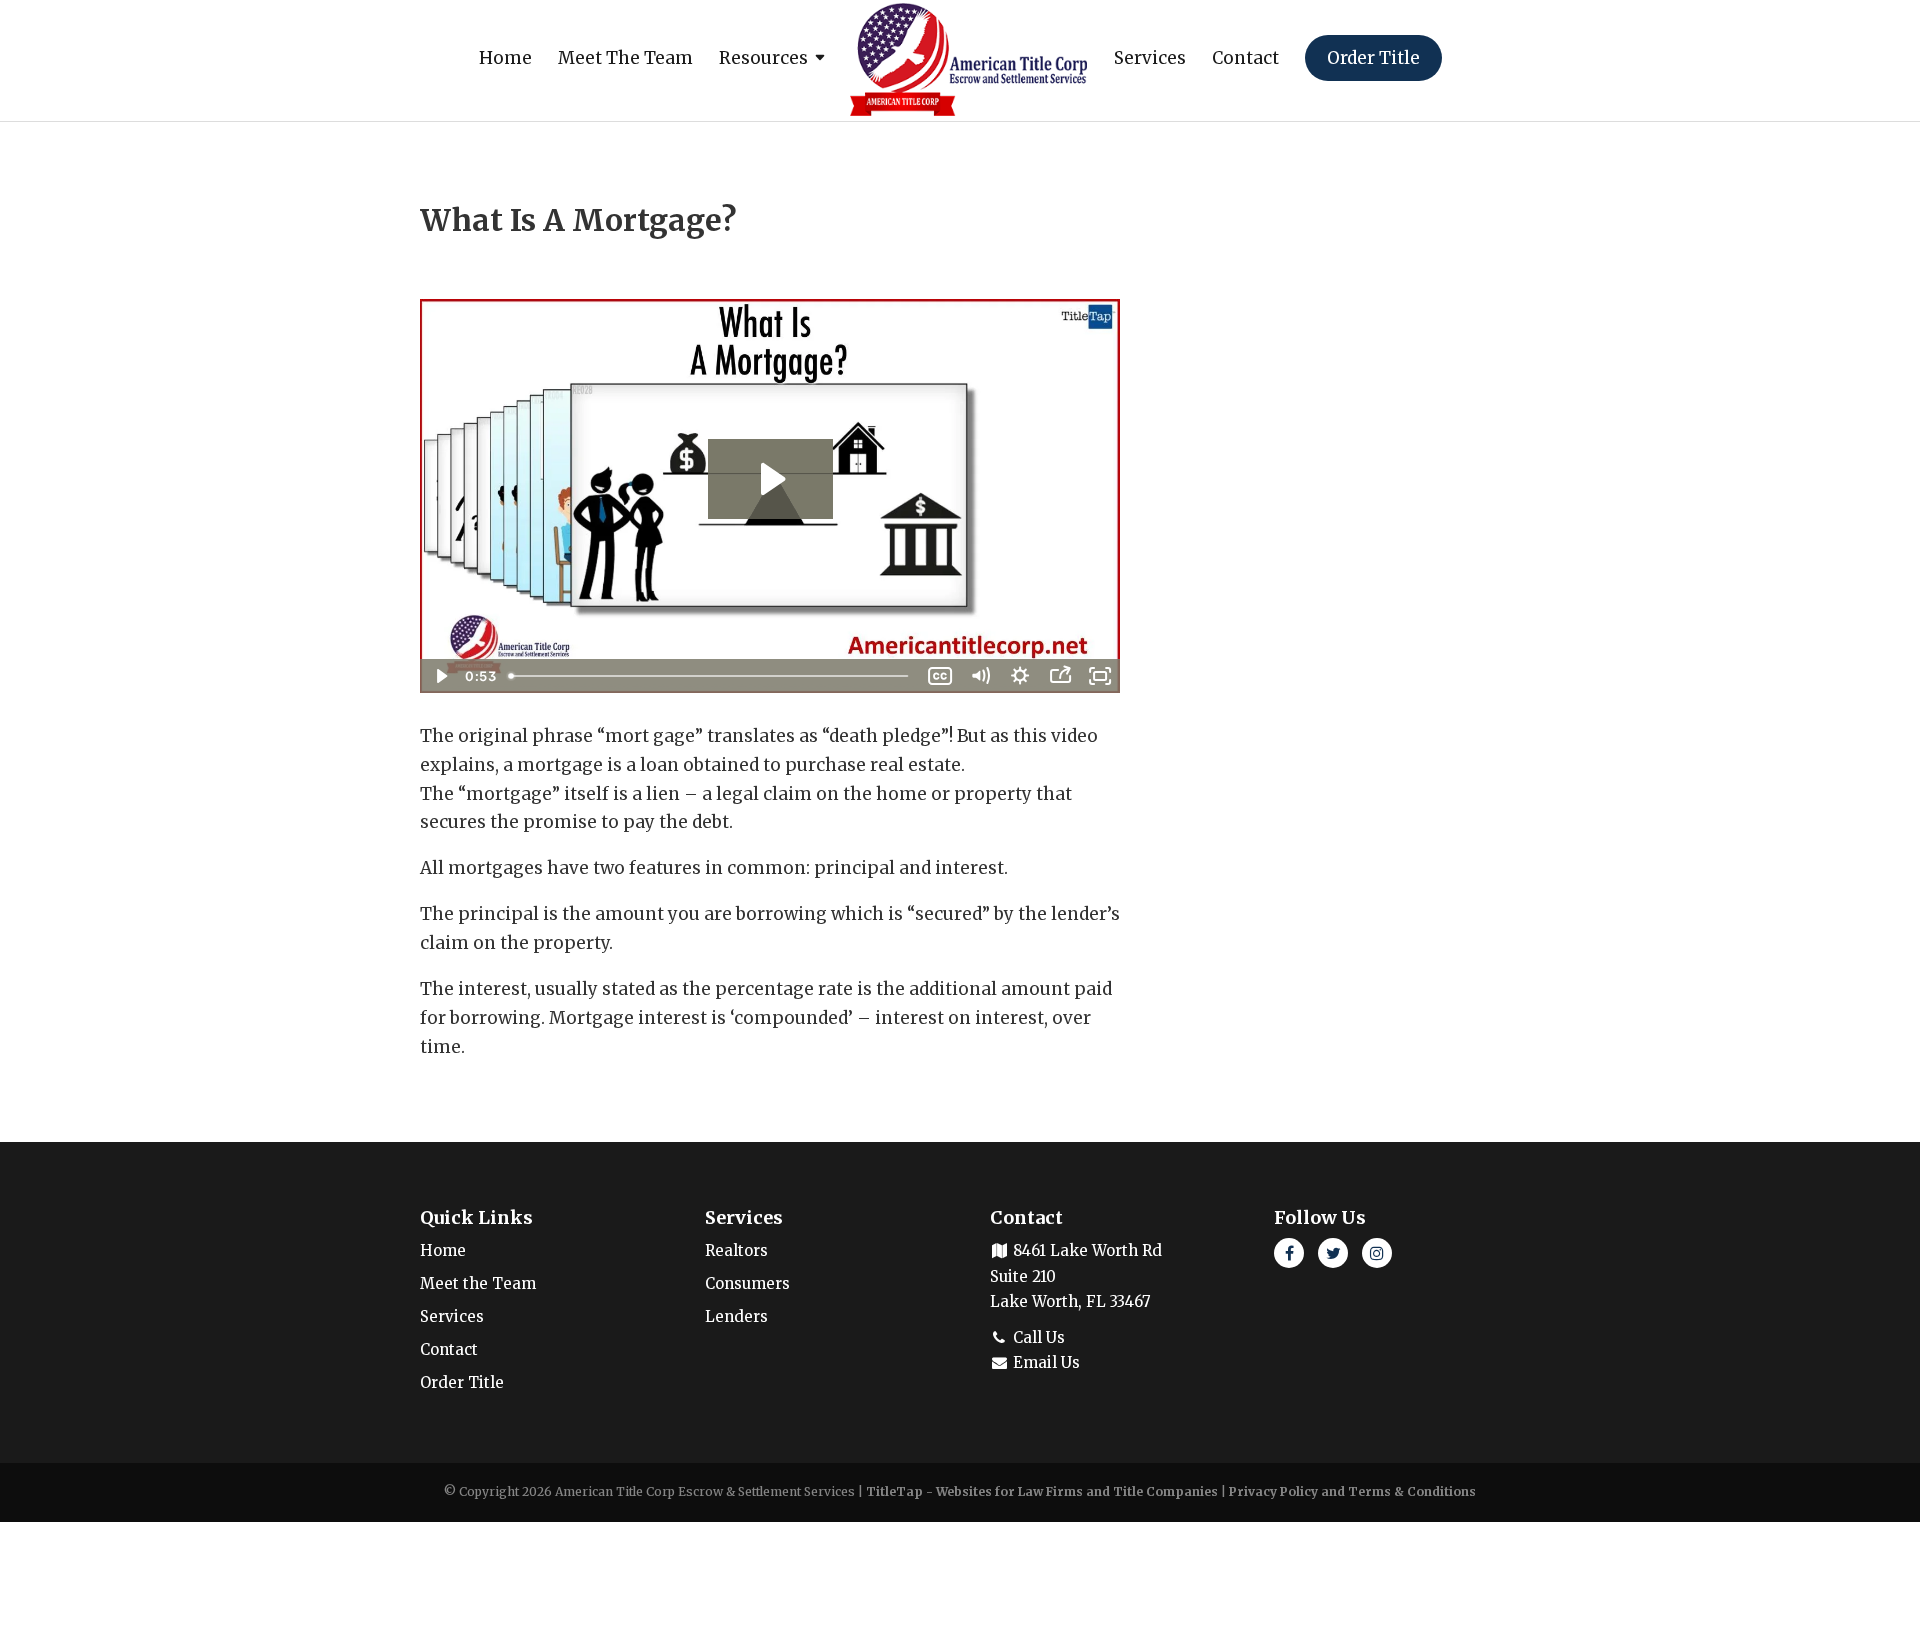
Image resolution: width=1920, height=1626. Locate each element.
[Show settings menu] (1020, 676)
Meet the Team (625, 60)
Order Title (1373, 58)
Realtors (736, 1250)
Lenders (736, 1316)
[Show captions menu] (940, 676)
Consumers (747, 1283)
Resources (763, 60)
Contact (1245, 60)
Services (1150, 60)
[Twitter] (1333, 1253)
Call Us (1037, 1337)
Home (505, 60)
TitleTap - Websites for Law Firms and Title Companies (1042, 1491)
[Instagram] (1377, 1253)
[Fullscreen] (1100, 676)
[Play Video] (440, 676)
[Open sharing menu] (1060, 676)
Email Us (1044, 1362)
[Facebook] (1289, 1253)
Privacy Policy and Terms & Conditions (1352, 1491)
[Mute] (980, 676)
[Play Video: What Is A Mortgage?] (770, 479)
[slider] (710, 676)
